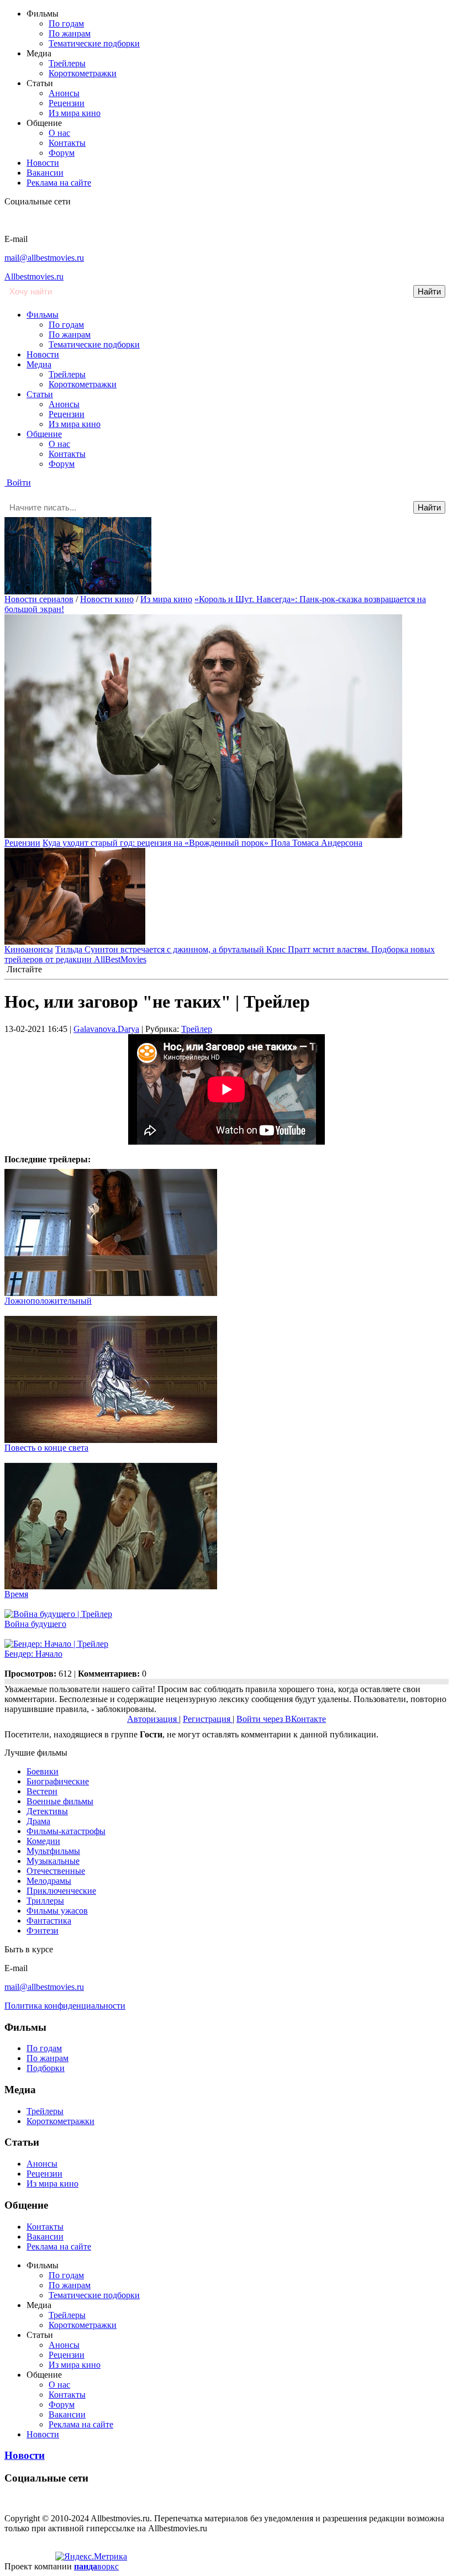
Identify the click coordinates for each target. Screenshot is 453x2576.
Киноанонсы (29, 949)
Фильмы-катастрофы (66, 1831)
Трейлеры (67, 63)
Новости (43, 163)
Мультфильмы (53, 1851)
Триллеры (45, 1901)
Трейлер (197, 1029)
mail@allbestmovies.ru (44, 258)
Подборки (46, 2068)
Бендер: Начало (33, 1654)
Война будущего (35, 1624)
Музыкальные (53, 1861)
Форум (62, 153)
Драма (38, 1821)
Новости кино (107, 599)
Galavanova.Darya (106, 1029)
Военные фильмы (60, 1801)
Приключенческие (61, 1891)
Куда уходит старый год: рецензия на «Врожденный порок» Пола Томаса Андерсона (202, 843)
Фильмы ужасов (57, 1911)
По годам (66, 23)
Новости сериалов (39, 599)
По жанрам (70, 33)
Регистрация (208, 1719)
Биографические (58, 1781)
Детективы (47, 1811)
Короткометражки (83, 73)
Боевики (43, 1771)
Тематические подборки (94, 43)
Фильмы (43, 315)
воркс (96, 2566)
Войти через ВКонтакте (281, 1719)
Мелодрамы (49, 1881)
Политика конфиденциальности (65, 2006)
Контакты (67, 143)
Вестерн (42, 1791)
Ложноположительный (48, 1301)
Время (16, 1594)
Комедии (43, 1841)
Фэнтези (43, 1930)
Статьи (40, 394)
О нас (59, 133)
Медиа (39, 364)
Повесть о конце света (46, 1448)
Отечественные (56, 1871)
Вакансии (45, 173)
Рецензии (67, 103)
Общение (44, 434)
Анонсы (64, 93)
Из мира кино (75, 113)
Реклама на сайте (59, 183)
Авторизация (153, 1719)
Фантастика (49, 1921)
